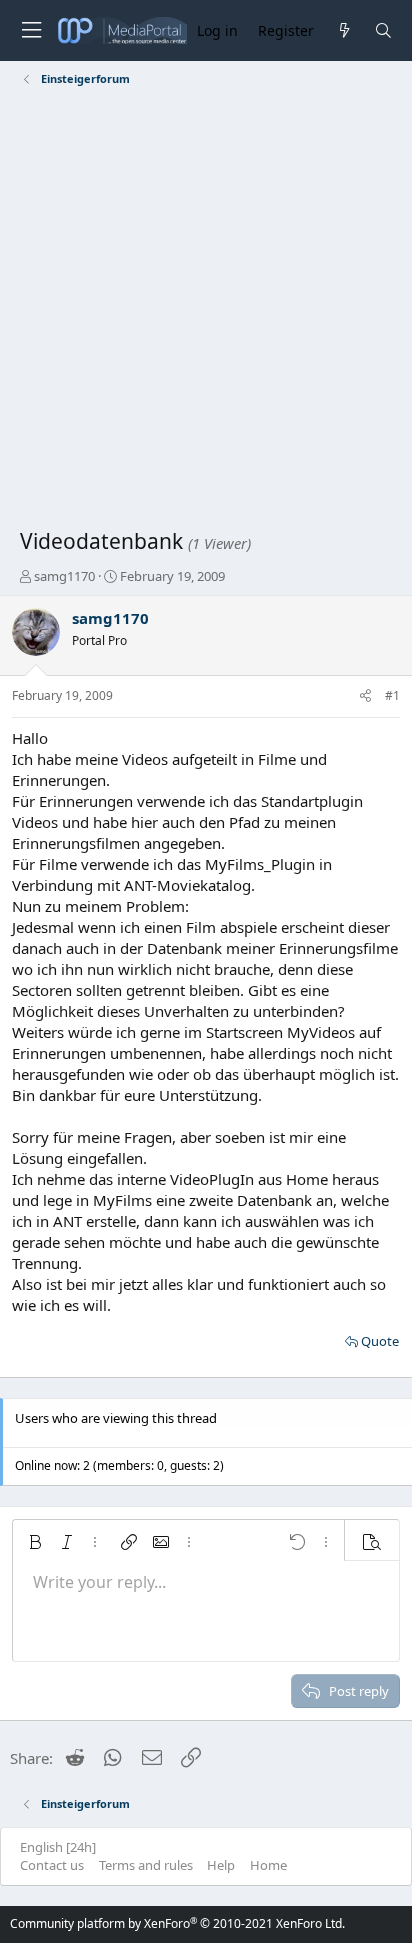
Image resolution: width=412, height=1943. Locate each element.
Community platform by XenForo (177, 1923)
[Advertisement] (206, 311)
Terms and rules (146, 1865)
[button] (35, 1542)
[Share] (365, 696)
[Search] (383, 30)
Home (268, 1865)
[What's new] (343, 30)
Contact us (52, 1865)
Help (221, 1865)
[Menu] (31, 30)
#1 (392, 695)
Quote (380, 1341)
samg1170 (64, 576)
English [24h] (58, 1847)
